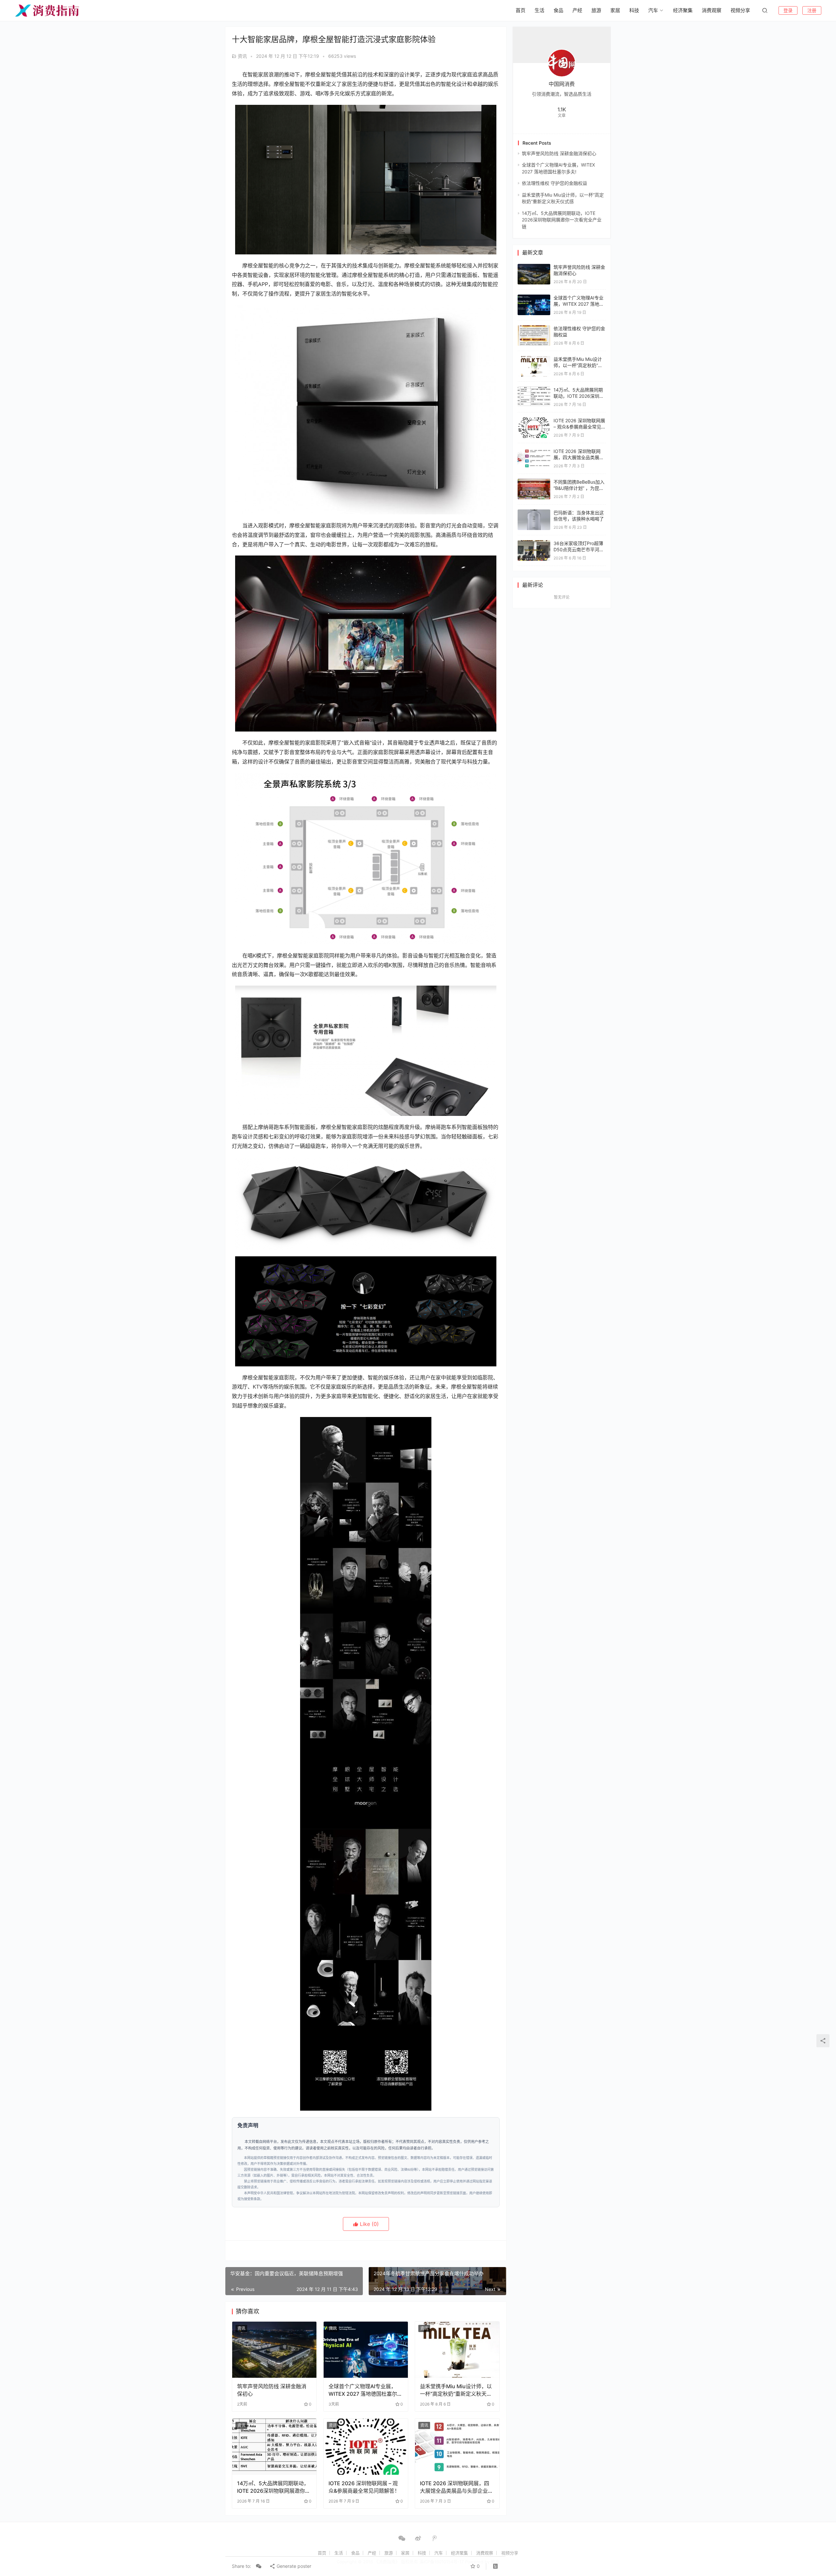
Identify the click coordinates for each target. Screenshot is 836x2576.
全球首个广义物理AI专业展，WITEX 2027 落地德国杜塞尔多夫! (365, 2390)
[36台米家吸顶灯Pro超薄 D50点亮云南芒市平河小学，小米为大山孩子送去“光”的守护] (534, 543)
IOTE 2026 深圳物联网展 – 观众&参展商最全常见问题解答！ (364, 2487)
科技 (634, 10)
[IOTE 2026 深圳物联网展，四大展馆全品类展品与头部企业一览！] (457, 2447)
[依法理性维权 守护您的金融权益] (534, 328)
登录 (788, 10)
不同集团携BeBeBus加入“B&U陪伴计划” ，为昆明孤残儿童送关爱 (579, 488)
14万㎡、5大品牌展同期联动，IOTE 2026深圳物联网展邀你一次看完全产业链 (274, 2487)
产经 (577, 10)
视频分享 (740, 10)
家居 (615, 10)
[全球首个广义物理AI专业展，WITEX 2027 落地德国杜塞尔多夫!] (366, 2350)
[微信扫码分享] (259, 2566)
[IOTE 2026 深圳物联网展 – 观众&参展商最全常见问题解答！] (366, 2447)
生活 (539, 10)
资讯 (242, 56)
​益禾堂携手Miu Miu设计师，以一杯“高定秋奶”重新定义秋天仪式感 (456, 2390)
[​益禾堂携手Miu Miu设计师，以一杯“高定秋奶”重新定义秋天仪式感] (457, 2350)
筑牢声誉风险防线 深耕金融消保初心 (272, 2390)
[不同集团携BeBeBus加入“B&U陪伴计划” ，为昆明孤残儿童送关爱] (534, 482)
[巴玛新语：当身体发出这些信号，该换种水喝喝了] (534, 513)
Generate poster (293, 2566)
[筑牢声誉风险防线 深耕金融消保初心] (274, 2350)
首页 (521, 10)
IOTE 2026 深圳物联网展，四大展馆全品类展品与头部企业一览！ (457, 2487)
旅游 (596, 10)
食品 (558, 10)
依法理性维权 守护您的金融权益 (555, 183)
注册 (812, 10)
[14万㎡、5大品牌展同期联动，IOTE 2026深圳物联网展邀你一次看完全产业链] (274, 2447)
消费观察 (712, 10)
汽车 (653, 10)
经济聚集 (683, 10)
